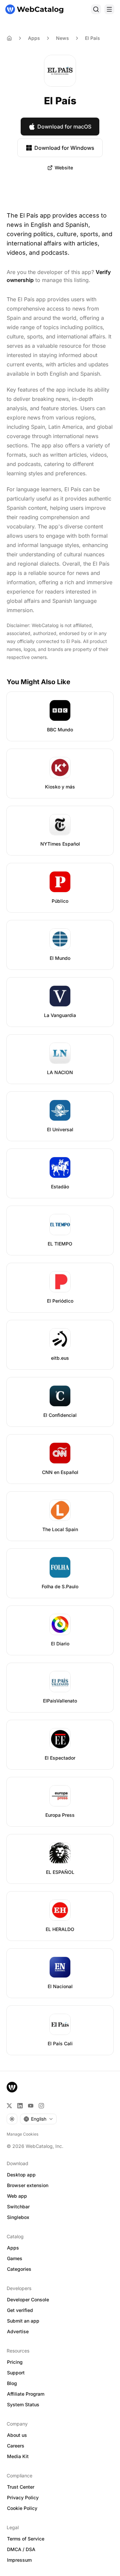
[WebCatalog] (12, 2087)
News (62, 38)
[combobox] (38, 2119)
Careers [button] (16, 2446)
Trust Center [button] (21, 2487)
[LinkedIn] (20, 2106)
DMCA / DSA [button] (21, 2549)
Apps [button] (13, 2248)
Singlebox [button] (18, 2217)
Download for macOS (64, 127)
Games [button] (15, 2258)
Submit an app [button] (23, 2321)
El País (92, 38)
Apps (34, 38)
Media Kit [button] (18, 2456)
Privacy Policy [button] (23, 2497)
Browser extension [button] (28, 2185)
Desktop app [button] (21, 2175)
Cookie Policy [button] (22, 2508)
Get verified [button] (20, 2310)
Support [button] (16, 2373)
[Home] (34, 9)
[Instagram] (41, 2106)
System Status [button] (23, 2404)
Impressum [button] (19, 2560)
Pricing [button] (15, 2362)
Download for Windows (64, 148)
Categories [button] (19, 2269)
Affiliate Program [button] (26, 2394)
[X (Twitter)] (9, 2106)
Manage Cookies (22, 2134)
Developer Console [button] (28, 2300)
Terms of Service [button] (26, 2539)
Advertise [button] (18, 2331)
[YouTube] (31, 2106)
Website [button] (64, 168)
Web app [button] (17, 2196)
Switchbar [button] (18, 2207)
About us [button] (17, 2435)
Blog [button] (12, 2383)
